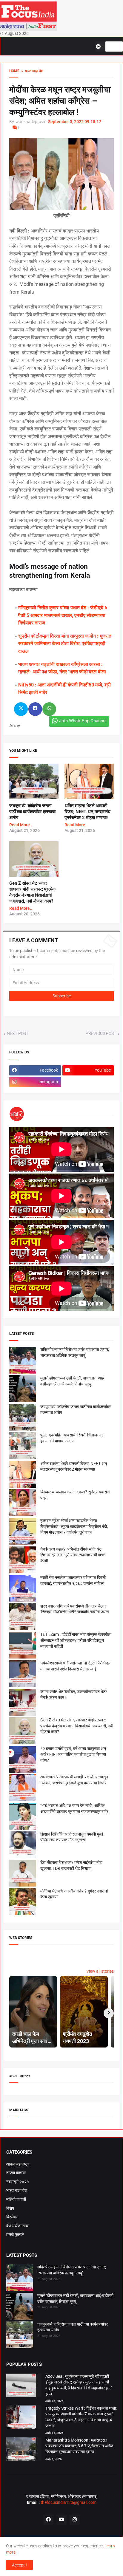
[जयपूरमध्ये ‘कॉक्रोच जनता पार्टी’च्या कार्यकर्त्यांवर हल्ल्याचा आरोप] (20, 2336)
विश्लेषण (12, 2217)
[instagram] (75, 2520)
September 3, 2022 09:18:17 (75, 122)
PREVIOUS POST (101, 1033)
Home (14, 71)
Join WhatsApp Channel (83, 721)
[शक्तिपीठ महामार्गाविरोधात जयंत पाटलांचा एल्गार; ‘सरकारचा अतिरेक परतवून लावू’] (20, 2279)
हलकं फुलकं (15, 2234)
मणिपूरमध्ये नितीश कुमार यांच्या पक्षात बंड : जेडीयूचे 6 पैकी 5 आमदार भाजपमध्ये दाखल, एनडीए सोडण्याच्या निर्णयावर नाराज (63, 615)
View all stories (100, 1971)
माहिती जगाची (16, 2199)
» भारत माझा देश (31, 71)
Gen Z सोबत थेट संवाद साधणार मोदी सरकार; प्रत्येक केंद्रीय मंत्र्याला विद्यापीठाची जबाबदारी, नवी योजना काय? (77, 1726)
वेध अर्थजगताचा (18, 2226)
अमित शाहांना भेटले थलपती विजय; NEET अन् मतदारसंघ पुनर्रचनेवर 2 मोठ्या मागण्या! (87, 812)
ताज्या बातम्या (16, 2173)
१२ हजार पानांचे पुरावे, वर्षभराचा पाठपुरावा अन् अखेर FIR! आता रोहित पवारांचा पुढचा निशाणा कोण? (73, 1754)
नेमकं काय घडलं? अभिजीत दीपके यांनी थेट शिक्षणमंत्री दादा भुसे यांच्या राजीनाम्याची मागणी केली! (73, 1555)
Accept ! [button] (19, 2565)
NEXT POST (18, 1033)
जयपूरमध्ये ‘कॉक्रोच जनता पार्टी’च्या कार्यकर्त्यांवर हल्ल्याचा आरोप (32, 812)
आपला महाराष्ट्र (18, 2164)
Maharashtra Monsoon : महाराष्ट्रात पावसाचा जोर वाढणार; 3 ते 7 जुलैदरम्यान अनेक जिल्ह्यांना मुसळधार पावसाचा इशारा (79, 2446)
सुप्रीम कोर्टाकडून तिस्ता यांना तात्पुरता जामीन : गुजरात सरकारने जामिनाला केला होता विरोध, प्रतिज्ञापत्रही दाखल (65, 644)
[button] (100, 47)
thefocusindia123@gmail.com (68, 2502)
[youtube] (61, 2520)
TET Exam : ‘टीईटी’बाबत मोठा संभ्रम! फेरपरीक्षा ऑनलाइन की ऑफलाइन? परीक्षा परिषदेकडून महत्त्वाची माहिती (76, 1640)
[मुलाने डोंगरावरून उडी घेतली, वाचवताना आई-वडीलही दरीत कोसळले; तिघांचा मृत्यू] (20, 2307)
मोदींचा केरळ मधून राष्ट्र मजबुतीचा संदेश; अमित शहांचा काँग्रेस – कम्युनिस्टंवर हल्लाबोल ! (60, 101)
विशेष (10, 2208)
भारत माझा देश (17, 2190)
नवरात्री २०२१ (18, 2182)
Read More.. (21, 825)
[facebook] (48, 2520)
